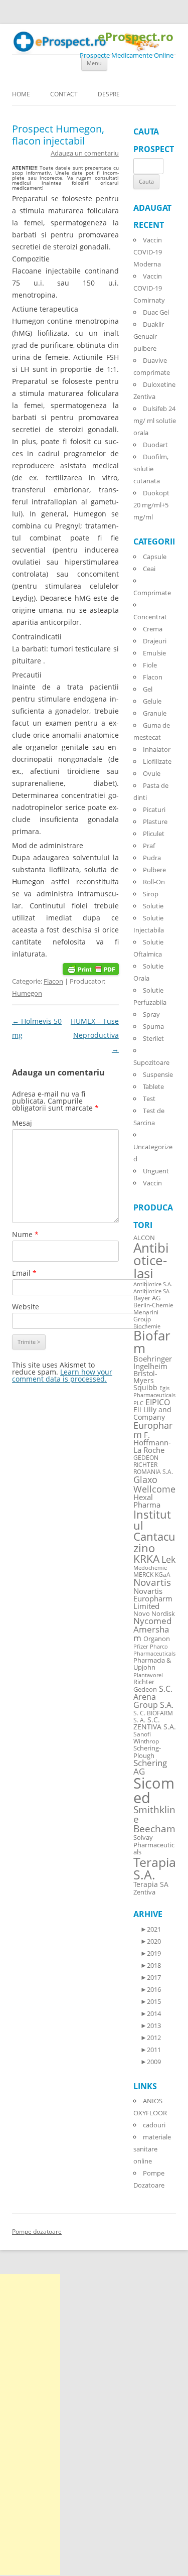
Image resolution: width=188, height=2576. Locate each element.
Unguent (156, 1171)
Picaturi (154, 809)
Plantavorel (148, 1675)
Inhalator (157, 749)
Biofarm (152, 1342)
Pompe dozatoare (37, 2231)
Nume (25, 1234)
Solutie (153, 906)
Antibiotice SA (151, 1291)
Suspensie (158, 1074)
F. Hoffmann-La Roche (152, 1442)
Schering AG (150, 1767)
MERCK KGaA (152, 1574)
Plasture (155, 822)
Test (149, 1099)
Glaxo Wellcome (154, 1484)
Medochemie (150, 1568)
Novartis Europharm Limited (153, 1598)
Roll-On (154, 882)
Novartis (152, 1582)
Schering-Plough (147, 1752)
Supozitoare (151, 1062)
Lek (168, 1559)
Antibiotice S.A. (153, 1284)
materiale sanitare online (152, 2149)
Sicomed (154, 1790)
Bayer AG (147, 1298)
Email (24, 1273)
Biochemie (147, 1326)
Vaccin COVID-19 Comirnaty (149, 288)
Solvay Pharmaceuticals (154, 1845)
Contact (64, 94)
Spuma (153, 1026)
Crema (153, 629)
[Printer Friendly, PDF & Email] (91, 968)
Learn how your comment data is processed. (62, 1375)
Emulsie (154, 653)
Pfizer (141, 1647)
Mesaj (22, 1123)
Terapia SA (151, 1884)
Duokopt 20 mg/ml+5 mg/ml (151, 505)
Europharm (153, 1430)
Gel (148, 689)
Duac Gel (156, 312)
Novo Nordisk (154, 1614)
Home (21, 94)
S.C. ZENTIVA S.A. (155, 1723)
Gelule (152, 701)
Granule (155, 713)
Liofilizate (157, 761)
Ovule (152, 773)
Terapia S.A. (155, 1868)
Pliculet (154, 834)
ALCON (144, 1238)
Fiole (150, 665)
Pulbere (154, 870)
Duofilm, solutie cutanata (151, 469)
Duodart (155, 445)
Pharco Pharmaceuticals (154, 1650)
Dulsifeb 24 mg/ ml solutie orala (155, 421)
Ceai (149, 569)
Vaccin (152, 1183)
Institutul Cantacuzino (154, 1531)
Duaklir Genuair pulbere (149, 336)
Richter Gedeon (145, 1686)
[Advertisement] (30, 2424)
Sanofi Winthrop (146, 1737)
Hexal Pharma (147, 1501)
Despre (109, 94)
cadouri (154, 2125)
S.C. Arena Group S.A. (153, 1697)
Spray (151, 1014)
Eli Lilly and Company (152, 1413)
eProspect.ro (136, 37)
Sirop (151, 894)
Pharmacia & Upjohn (152, 1664)
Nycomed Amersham (152, 1629)
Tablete (153, 1087)
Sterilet (153, 1038)
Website (26, 1307)
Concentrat (150, 617)
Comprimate (152, 593)
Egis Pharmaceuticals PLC (154, 1395)
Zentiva (144, 1892)
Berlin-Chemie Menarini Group (153, 1312)
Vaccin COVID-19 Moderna (148, 252)
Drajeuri (155, 641)
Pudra (152, 858)
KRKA (146, 1558)
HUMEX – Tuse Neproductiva (95, 1035)
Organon (157, 1639)
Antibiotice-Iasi (151, 1261)
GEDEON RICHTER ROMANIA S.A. (153, 1464)
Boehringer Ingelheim (153, 1362)
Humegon (27, 993)
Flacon (53, 981)
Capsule (155, 557)
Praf (149, 846)
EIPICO (158, 1402)
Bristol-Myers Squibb (145, 1380)
